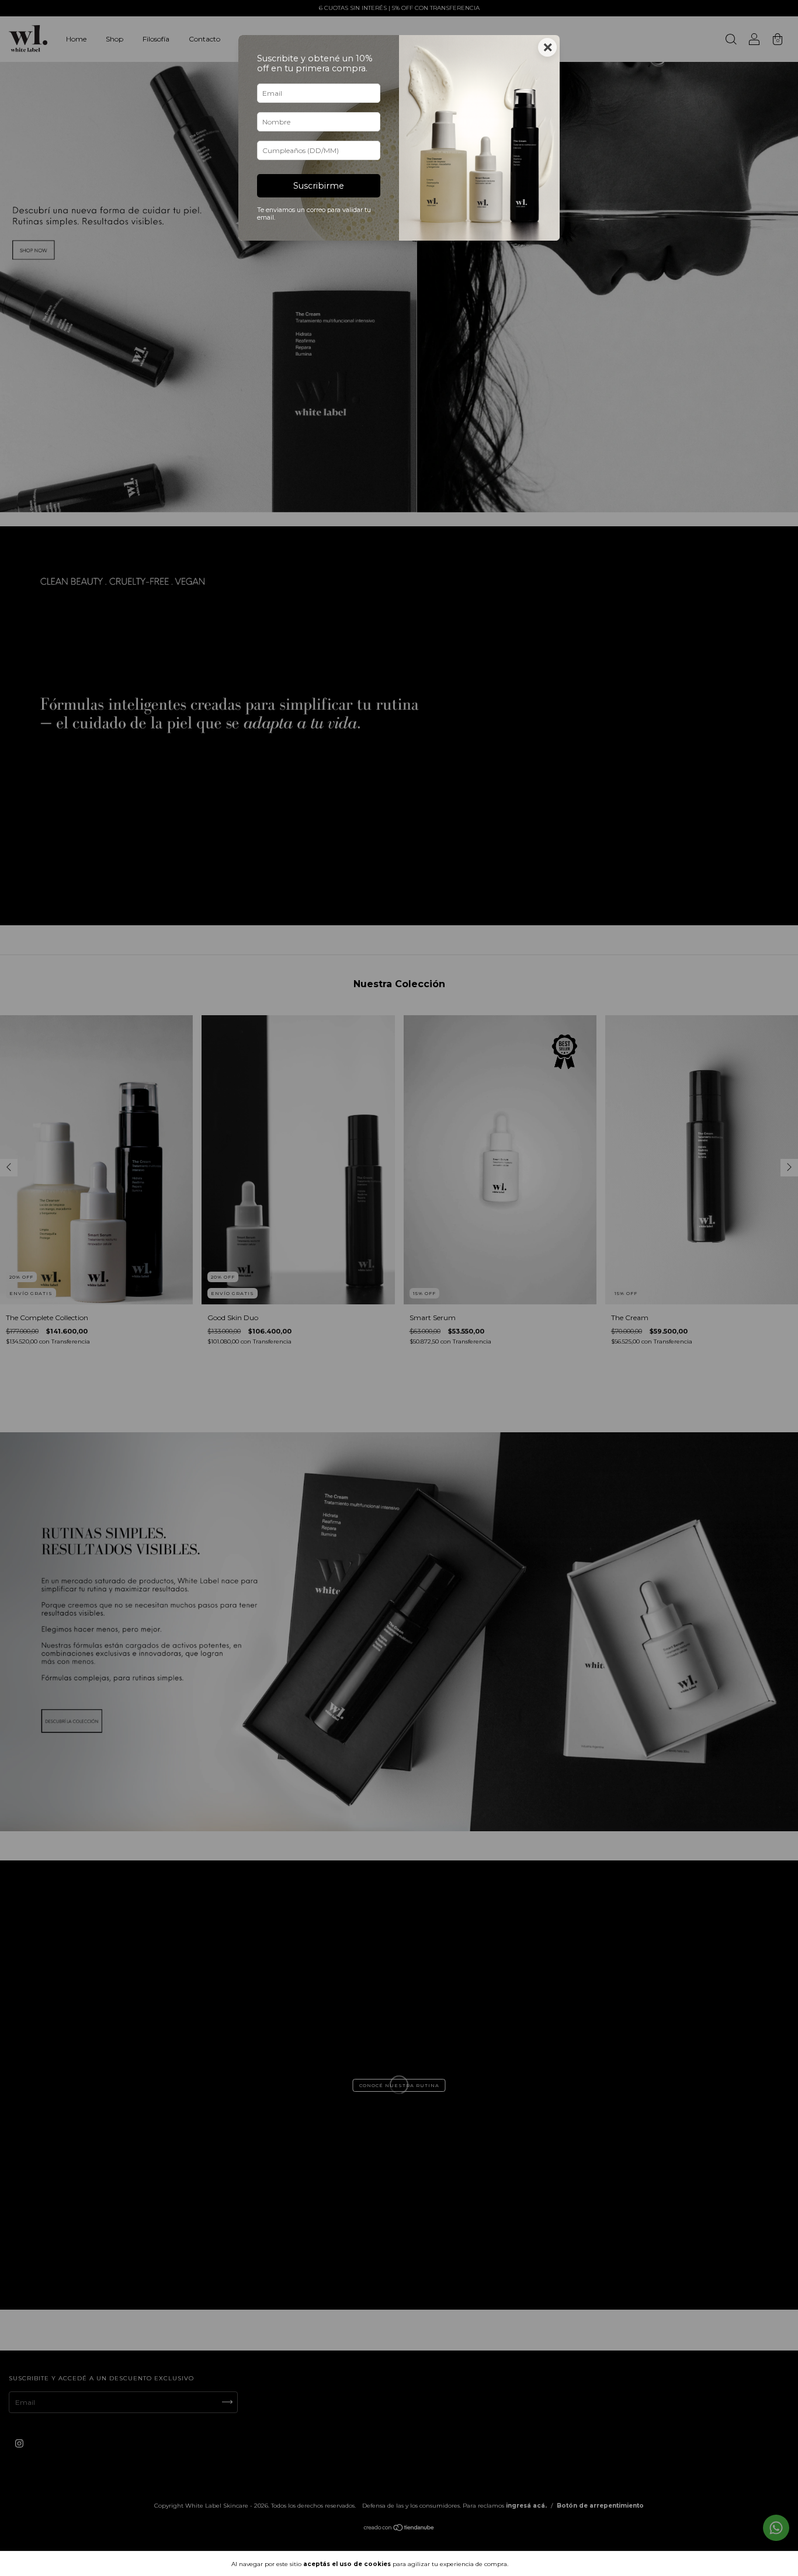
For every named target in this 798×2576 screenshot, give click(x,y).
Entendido (542, 2564)
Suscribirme (319, 186)
